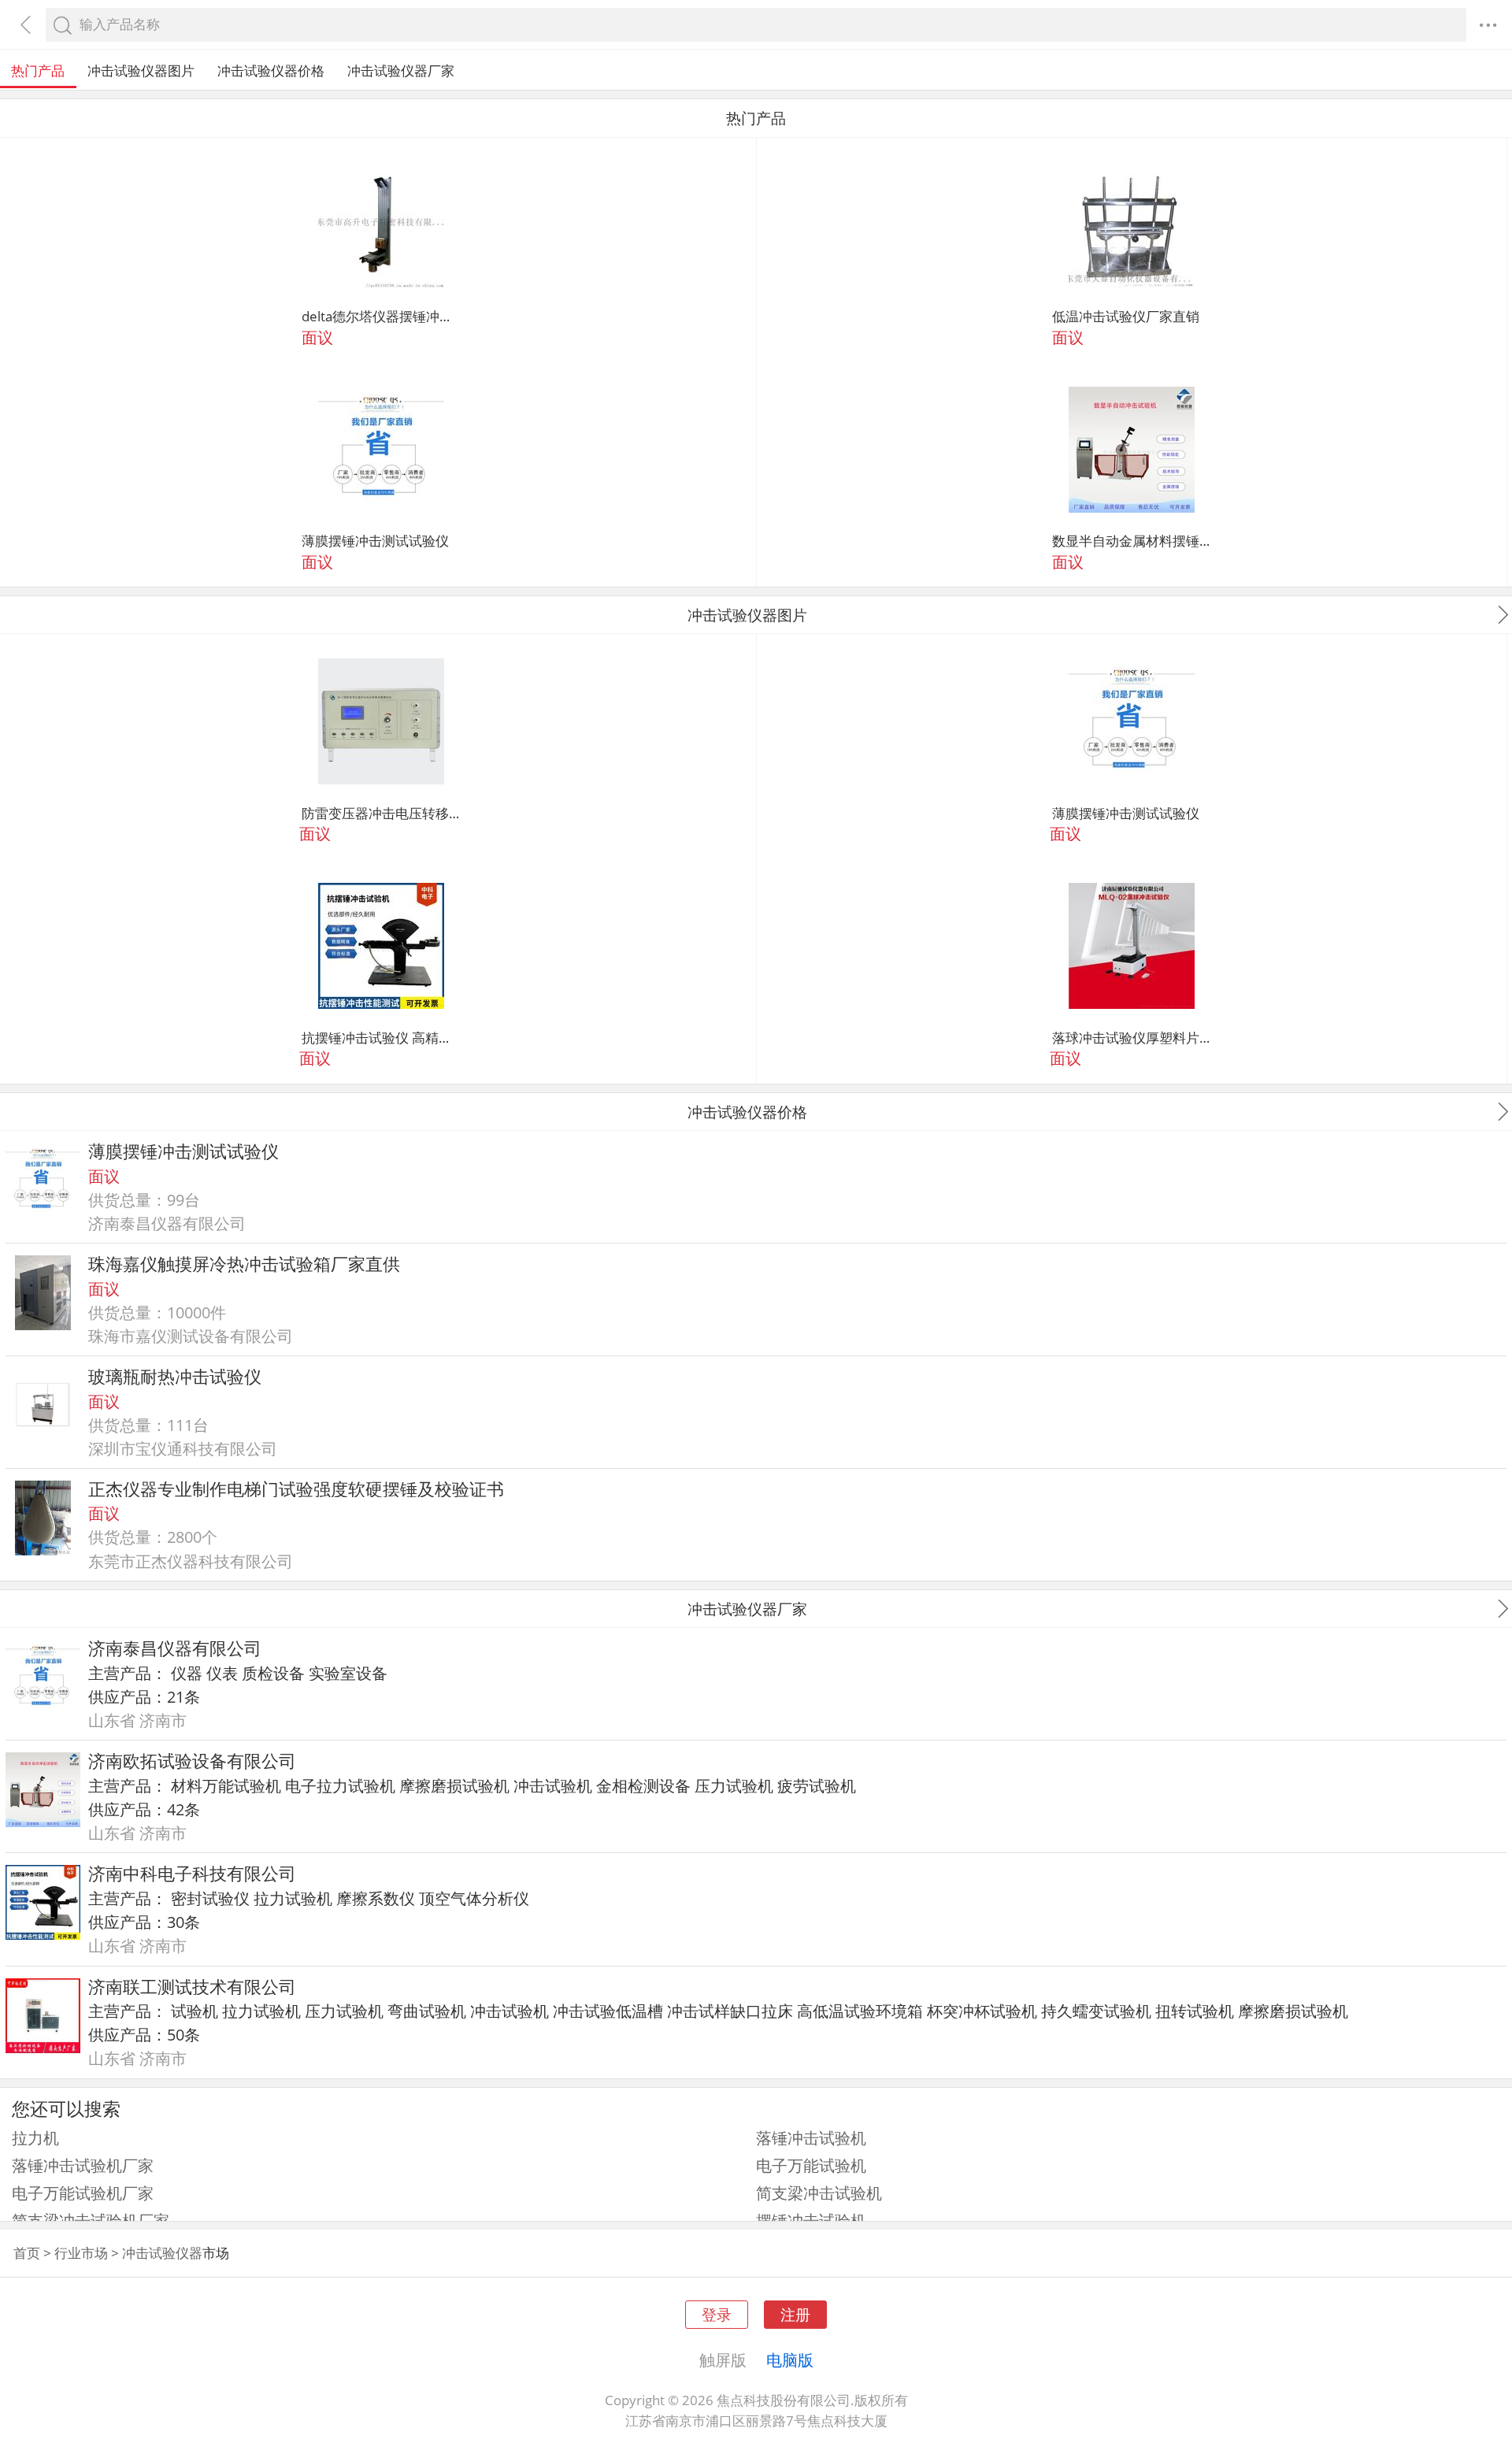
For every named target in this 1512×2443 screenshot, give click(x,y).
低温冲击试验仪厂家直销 (1126, 316)
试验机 (195, 2011)
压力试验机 (734, 1785)
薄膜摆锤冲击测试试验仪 (375, 541)
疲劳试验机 (817, 1785)
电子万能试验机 (811, 2165)
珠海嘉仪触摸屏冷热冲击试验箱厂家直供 (244, 1264)
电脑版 (790, 2360)
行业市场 (81, 2253)
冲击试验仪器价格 (271, 70)
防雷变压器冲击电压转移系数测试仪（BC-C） (381, 813)
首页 (27, 2253)
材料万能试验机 (226, 1785)
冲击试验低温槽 (608, 2011)
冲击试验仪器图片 (141, 70)
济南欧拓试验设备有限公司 (192, 1761)
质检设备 (273, 1673)
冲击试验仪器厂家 (401, 70)
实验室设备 (348, 1673)
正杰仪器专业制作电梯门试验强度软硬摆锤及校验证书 (296, 1489)
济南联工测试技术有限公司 (192, 1987)
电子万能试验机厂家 (83, 2193)
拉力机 (35, 2137)
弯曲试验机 (427, 2011)
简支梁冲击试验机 (819, 2193)
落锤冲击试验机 (811, 2137)
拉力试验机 (293, 1898)
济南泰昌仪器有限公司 (175, 1648)
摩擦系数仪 (376, 1898)
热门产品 (38, 70)
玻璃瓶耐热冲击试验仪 (175, 1376)
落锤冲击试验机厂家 (83, 2165)
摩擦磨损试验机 (454, 1785)
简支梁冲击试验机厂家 (91, 2220)
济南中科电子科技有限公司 (192, 1873)
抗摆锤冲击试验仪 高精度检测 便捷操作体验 (381, 1038)
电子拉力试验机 (340, 1785)
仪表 (222, 1673)
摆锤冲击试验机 (811, 2220)
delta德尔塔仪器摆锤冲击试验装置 (381, 316)
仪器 (187, 1673)
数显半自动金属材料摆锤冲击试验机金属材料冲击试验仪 (1132, 541)
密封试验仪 (210, 1898)
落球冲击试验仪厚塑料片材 (1132, 1038)
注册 (795, 2314)
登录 (717, 2314)
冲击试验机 (553, 1785)
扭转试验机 (1195, 2011)
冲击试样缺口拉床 (730, 2011)
